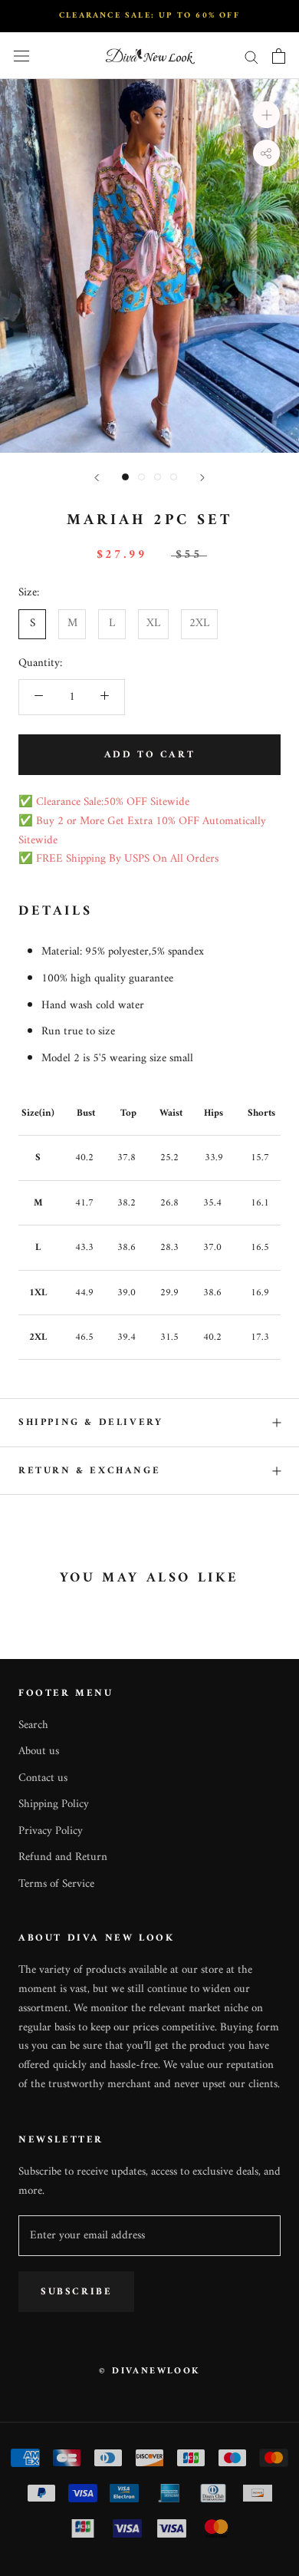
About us (39, 1752)
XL (153, 623)
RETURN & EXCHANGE (89, 1471)
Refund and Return (63, 1858)
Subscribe (76, 2292)
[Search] (251, 56)
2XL (199, 623)
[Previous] (97, 478)
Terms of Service (56, 1885)
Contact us (43, 1779)
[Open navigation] (21, 56)
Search (33, 1726)
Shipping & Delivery (90, 1422)
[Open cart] (279, 56)
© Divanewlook (149, 2372)
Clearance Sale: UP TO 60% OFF (149, 16)
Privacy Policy (51, 1832)
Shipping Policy (54, 1805)
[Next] (202, 478)
